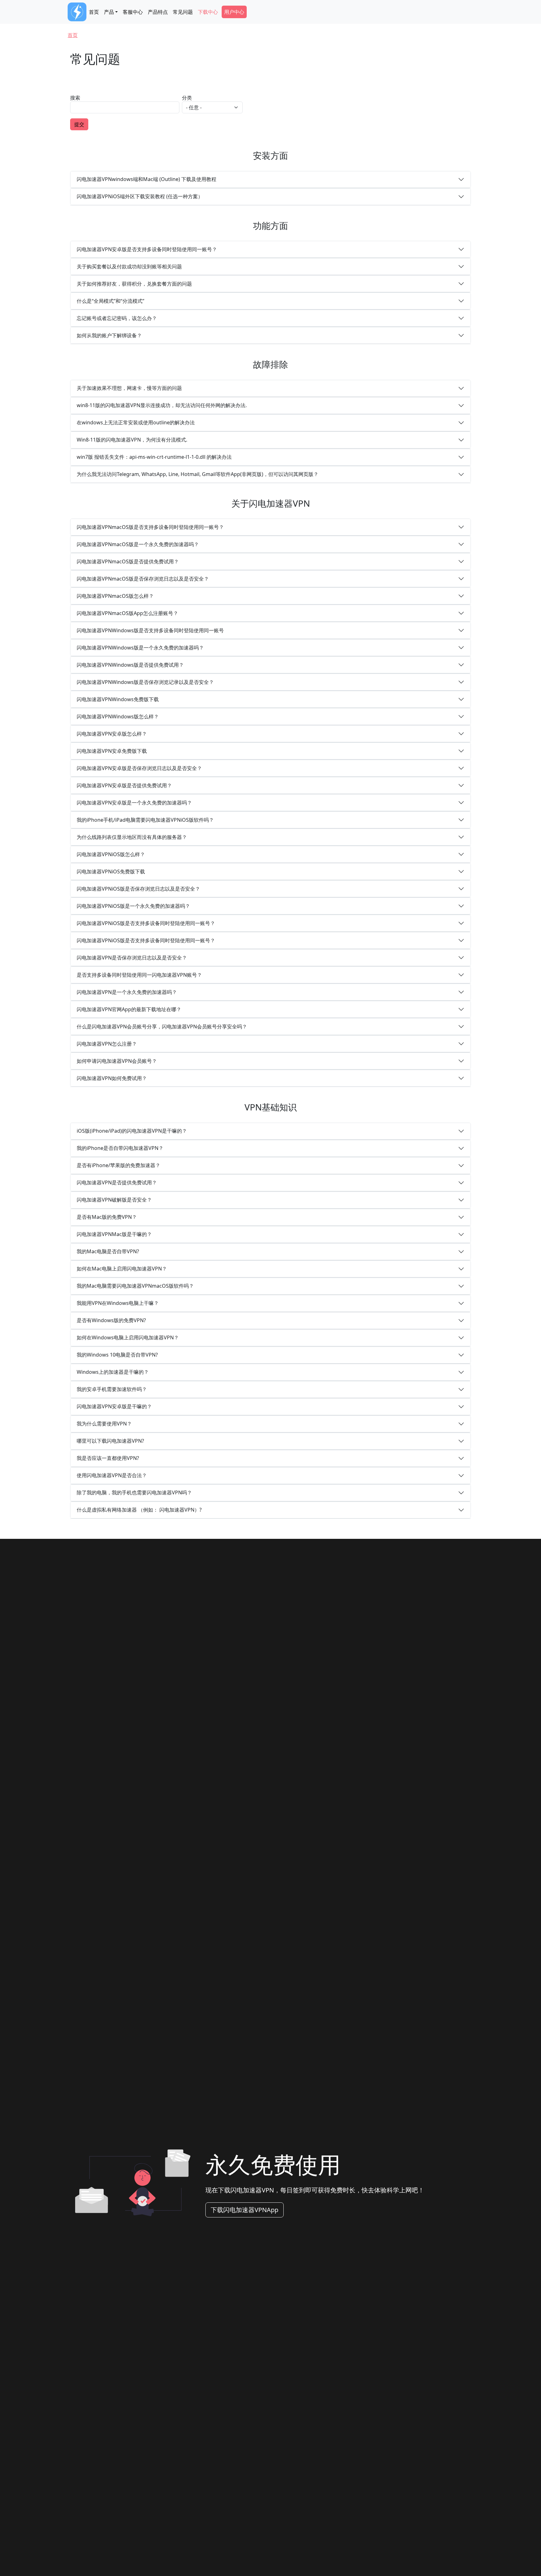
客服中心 (133, 12)
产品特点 (158, 12)
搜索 (75, 98)
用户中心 (234, 12)
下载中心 (208, 12)
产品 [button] (109, 12)
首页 (94, 12)
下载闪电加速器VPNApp (245, 2210)
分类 (187, 98)
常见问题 (183, 12)
